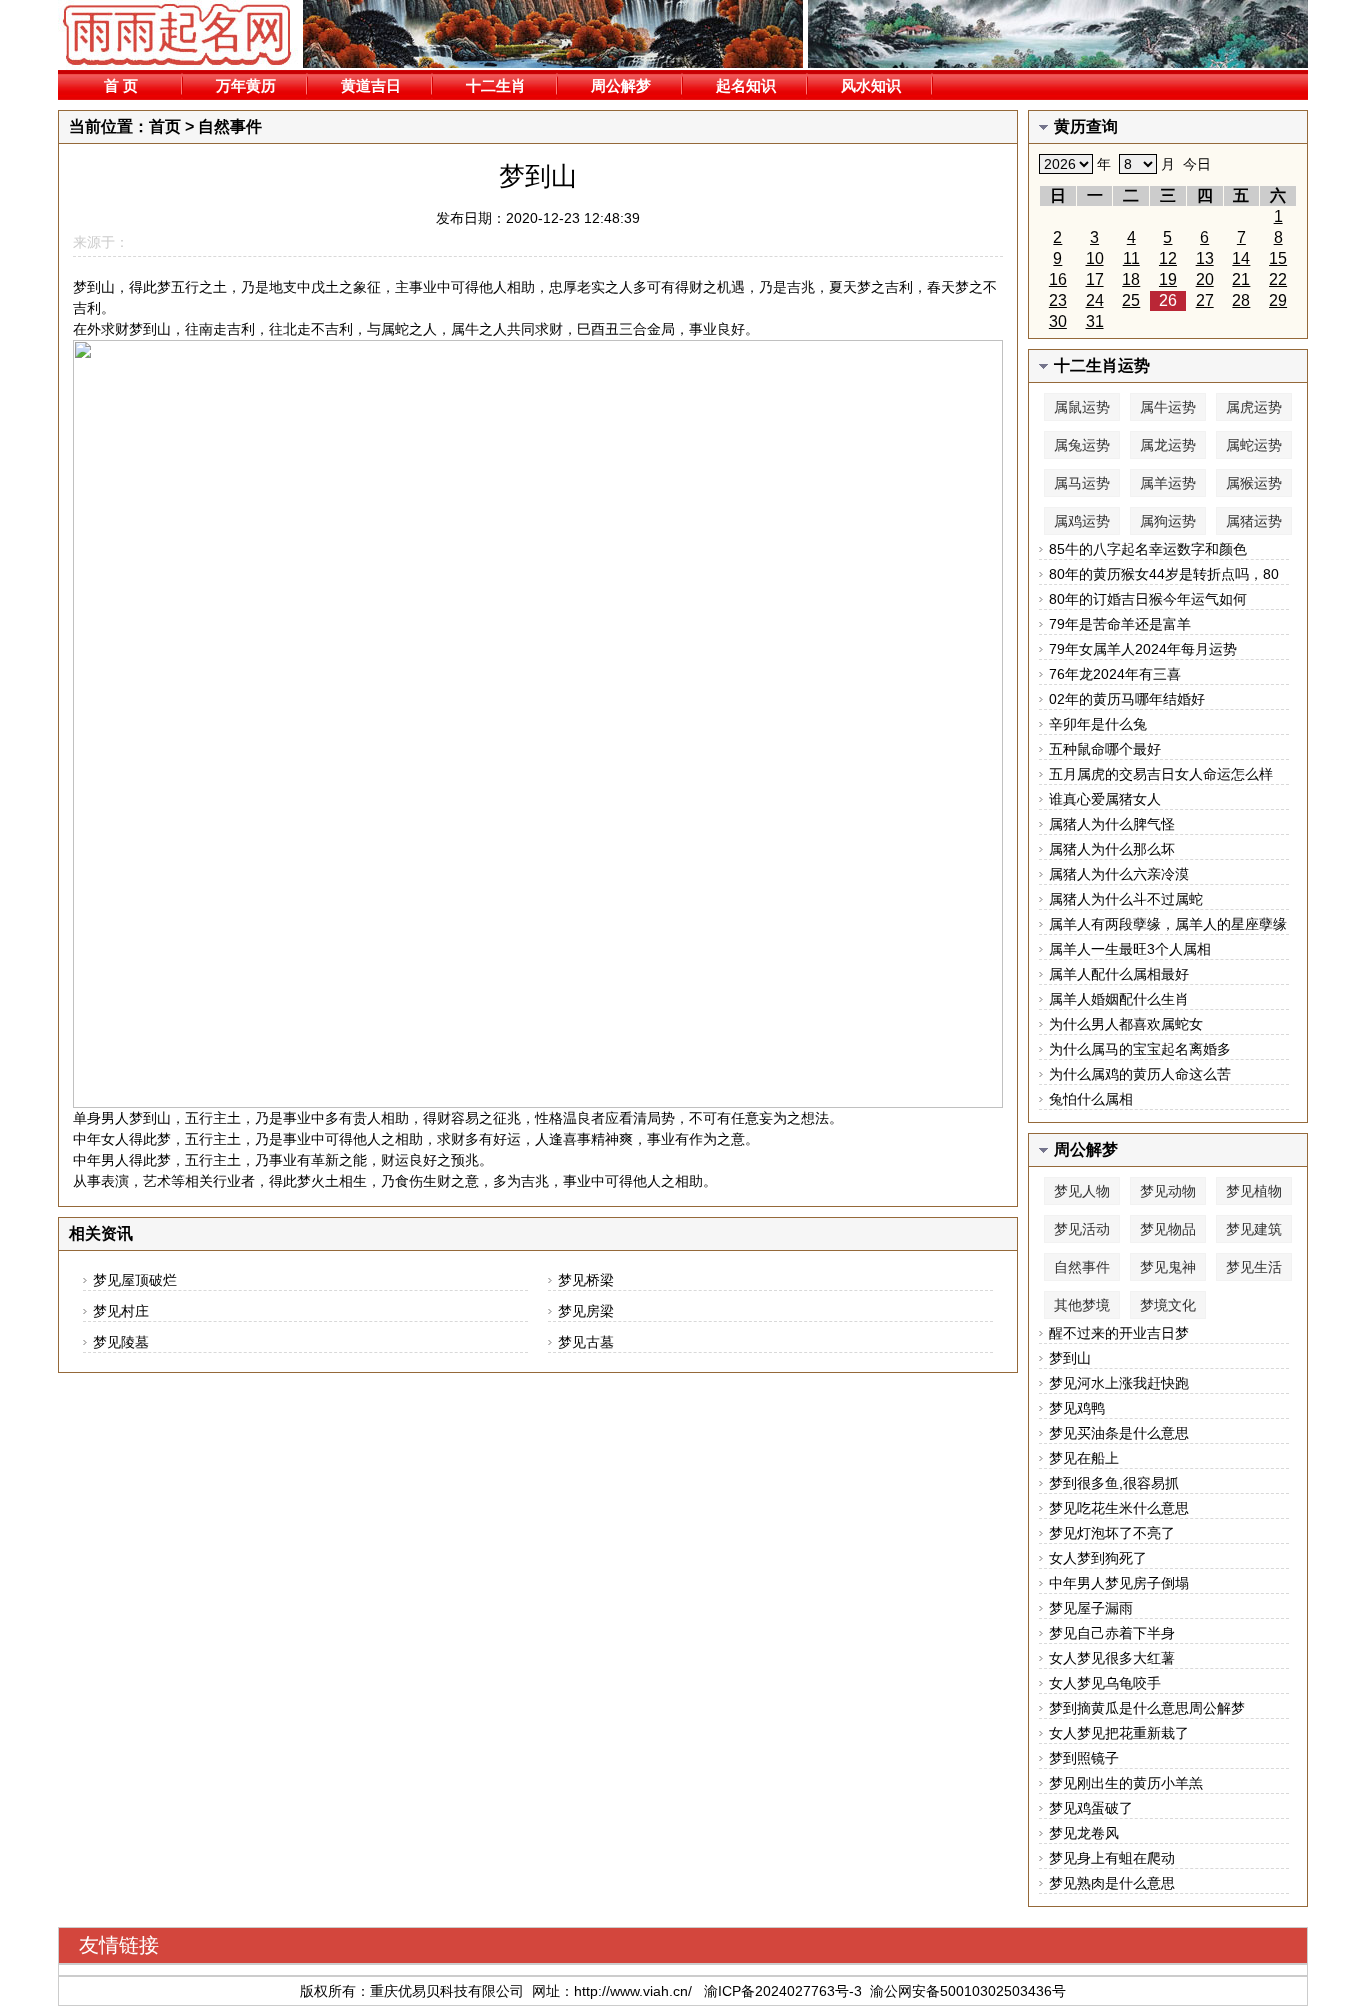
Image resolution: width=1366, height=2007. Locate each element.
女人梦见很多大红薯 (1112, 1658)
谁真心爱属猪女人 (1105, 799)
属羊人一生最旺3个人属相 (1130, 949)
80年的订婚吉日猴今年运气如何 (1148, 599)
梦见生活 (1254, 1267)
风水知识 (871, 85)
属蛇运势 (1254, 445)
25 (1131, 300)
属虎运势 (1254, 407)
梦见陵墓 (121, 1342)
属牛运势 (1168, 407)
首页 (165, 126)
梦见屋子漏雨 (1091, 1608)
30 (1058, 321)
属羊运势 (1168, 483)
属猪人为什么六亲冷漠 (1119, 874)
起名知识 (746, 85)
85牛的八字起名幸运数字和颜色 (1148, 549)
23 (1058, 300)
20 (1205, 279)
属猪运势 (1254, 521)
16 (1058, 279)
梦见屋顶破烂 (135, 1280)
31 (1095, 321)
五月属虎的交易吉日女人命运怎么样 (1161, 774)
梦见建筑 (1254, 1229)
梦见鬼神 (1168, 1267)
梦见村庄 (121, 1311)
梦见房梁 (586, 1311)
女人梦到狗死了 (1098, 1558)
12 (1168, 258)
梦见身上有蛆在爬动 (1112, 1858)
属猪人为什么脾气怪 (1112, 824)
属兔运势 (1082, 445)
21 (1241, 279)
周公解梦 (621, 85)
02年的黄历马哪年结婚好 (1127, 699)
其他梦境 (1082, 1305)
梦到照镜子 (1084, 1758)
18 (1131, 279)
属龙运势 (1168, 445)
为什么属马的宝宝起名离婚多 (1140, 1049)
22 (1278, 279)
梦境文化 (1168, 1305)
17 (1095, 279)
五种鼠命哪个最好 (1105, 749)
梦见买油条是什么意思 (1119, 1433)
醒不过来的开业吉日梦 (1119, 1333)
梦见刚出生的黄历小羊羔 (1126, 1783)
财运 (395, 1160)
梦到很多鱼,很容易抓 (1114, 1483)
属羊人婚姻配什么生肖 (1119, 999)
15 (1278, 258)
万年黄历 (246, 85)
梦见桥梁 (586, 1280)
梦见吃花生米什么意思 (1119, 1508)
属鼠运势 (1082, 407)
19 (1168, 279)
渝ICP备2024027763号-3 (783, 1991)
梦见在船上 (1084, 1458)
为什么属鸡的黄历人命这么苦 (1140, 1074)
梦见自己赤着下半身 (1112, 1633)
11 (1131, 258)
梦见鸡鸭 (1077, 1408)
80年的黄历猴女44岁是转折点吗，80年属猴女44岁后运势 (1164, 575)
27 (1205, 300)
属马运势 (1082, 483)
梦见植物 (1254, 1191)
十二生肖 (496, 85)
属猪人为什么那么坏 (1112, 849)
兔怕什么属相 (1091, 1099)
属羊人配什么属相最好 (1119, 974)
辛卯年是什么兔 (1098, 724)
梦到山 (1070, 1358)
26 (1168, 300)
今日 (1197, 164)
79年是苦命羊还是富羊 (1120, 624)
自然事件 (230, 126)
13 (1205, 258)
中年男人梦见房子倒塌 (1119, 1583)
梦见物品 (1168, 1229)
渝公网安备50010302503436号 (968, 1991)
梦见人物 (1082, 1191)
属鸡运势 (1082, 521)
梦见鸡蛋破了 (1091, 1808)
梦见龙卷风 (1084, 1833)
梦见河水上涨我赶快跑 (1119, 1383)
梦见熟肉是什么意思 (1112, 1883)
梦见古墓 (586, 1342)
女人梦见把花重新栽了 (1119, 1733)
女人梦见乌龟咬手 (1105, 1683)
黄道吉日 (371, 85)
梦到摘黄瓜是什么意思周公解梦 (1147, 1708)
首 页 (121, 85)
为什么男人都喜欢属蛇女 (1126, 1024)
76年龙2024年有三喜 (1115, 674)
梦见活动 (1082, 1229)
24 (1095, 300)
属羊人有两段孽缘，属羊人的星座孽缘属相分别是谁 (1168, 925)
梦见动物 (1168, 1191)
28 (1241, 300)
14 (1241, 258)
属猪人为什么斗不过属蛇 (1126, 899)
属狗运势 (1168, 521)
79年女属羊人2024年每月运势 (1143, 649)
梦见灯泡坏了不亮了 (1112, 1533)
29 (1278, 300)
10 (1095, 258)
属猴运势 (1254, 483)
